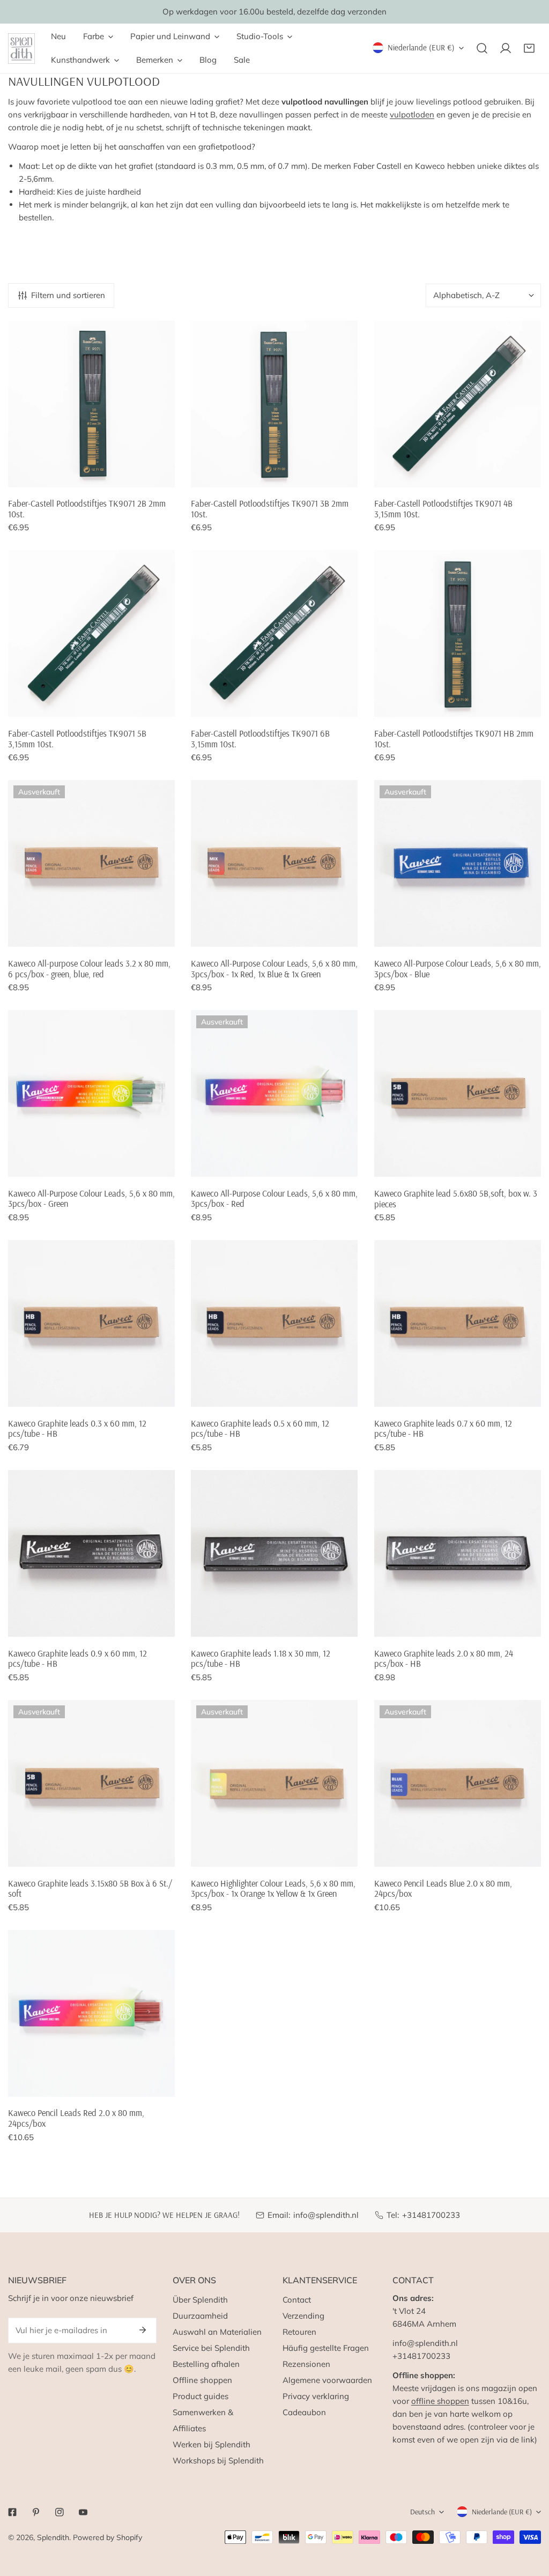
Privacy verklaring (316, 2396)
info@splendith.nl (326, 2215)
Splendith (53, 2537)
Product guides (201, 2396)
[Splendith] (21, 49)
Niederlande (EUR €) (421, 47)
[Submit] (143, 2330)
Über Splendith (200, 2300)
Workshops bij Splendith (218, 2460)
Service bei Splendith (211, 2348)
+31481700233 (431, 2215)
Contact (297, 2300)
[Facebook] (12, 2512)
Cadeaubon (304, 2412)
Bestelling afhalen (206, 2364)
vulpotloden (412, 114)
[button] (529, 48)
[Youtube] (83, 2512)
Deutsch (422, 2512)
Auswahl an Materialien (217, 2332)
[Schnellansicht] (154, 475)
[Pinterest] (36, 2512)
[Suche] (482, 48)
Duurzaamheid (200, 2316)
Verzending (303, 2316)
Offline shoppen (202, 2380)
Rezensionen (306, 2364)
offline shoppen (440, 2401)
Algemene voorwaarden (327, 2380)
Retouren (299, 2332)
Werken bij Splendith (212, 2444)
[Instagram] (60, 2512)
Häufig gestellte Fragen (326, 2348)
